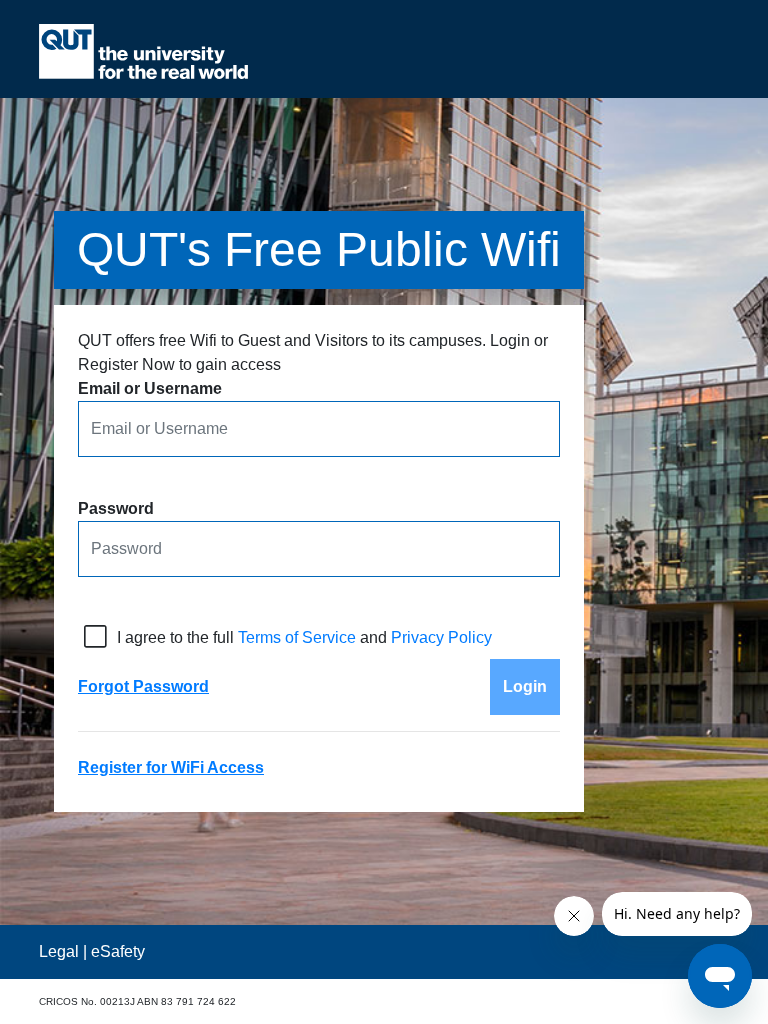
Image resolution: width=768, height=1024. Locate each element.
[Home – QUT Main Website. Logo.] (144, 51)
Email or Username (150, 388)
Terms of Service (297, 637)
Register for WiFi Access (171, 767)
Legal (59, 951)
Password (116, 508)
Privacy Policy (441, 637)
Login (525, 686)
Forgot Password (143, 686)
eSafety (118, 951)
